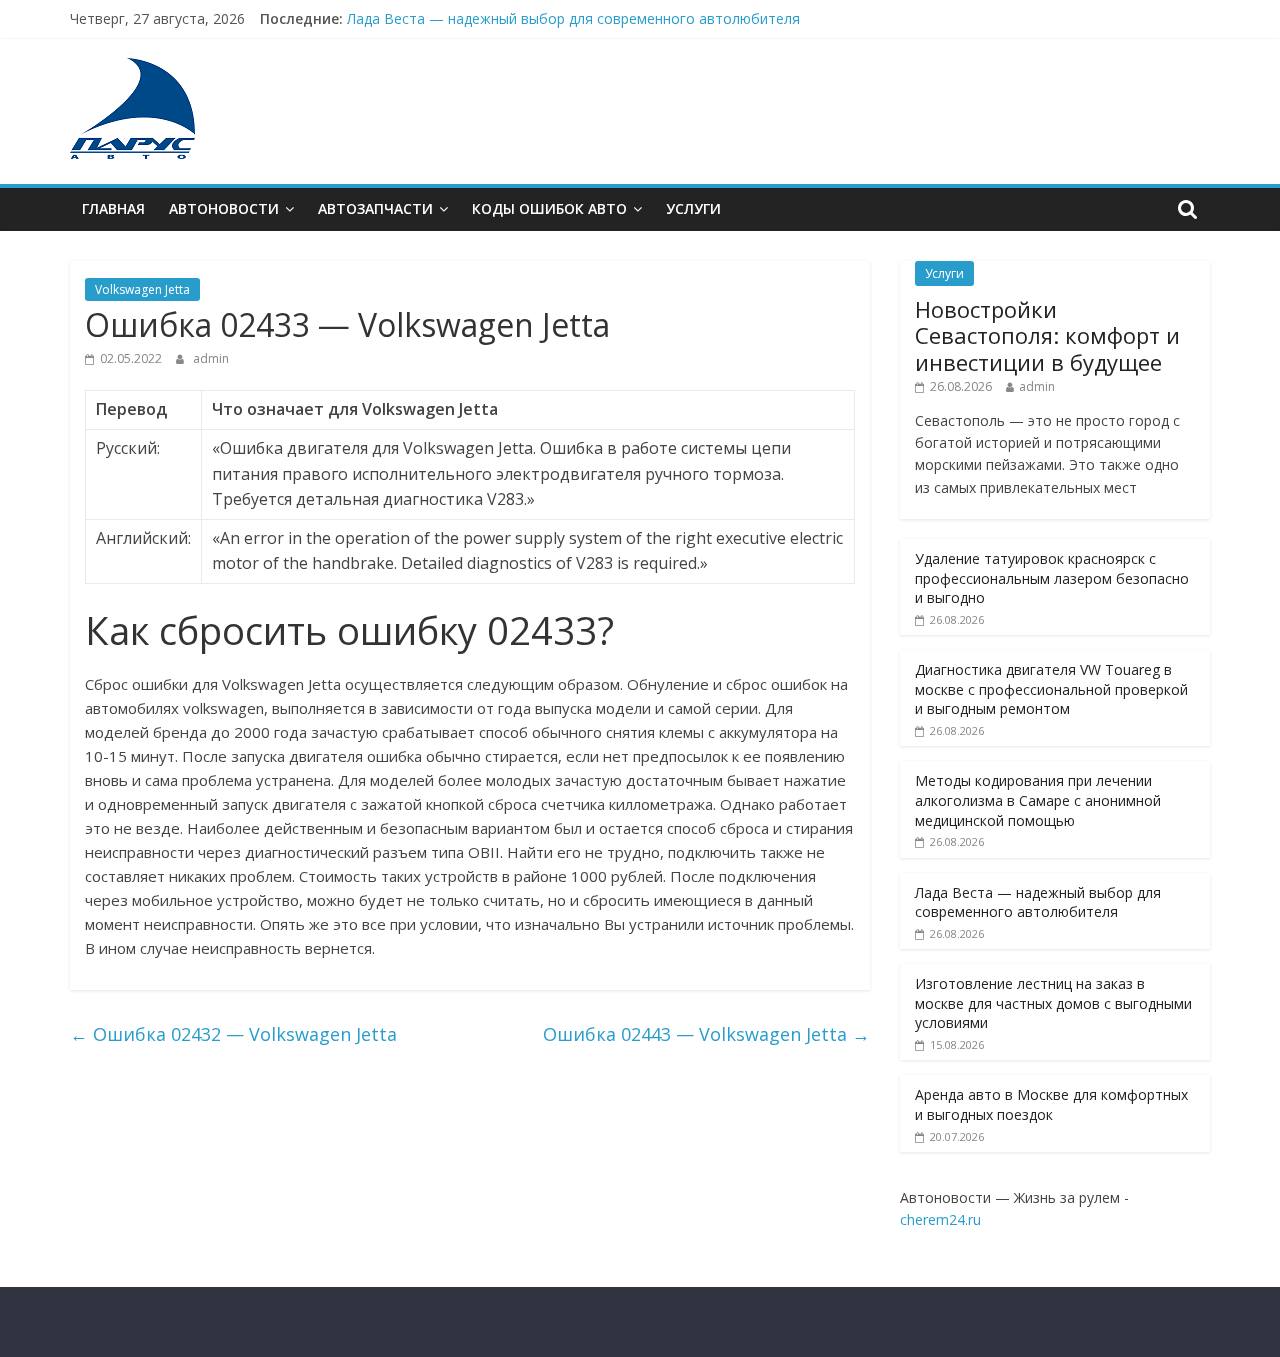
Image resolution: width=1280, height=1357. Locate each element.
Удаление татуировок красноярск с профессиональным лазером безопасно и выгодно (1052, 578)
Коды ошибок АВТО (549, 208)
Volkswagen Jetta (142, 289)
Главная (113, 208)
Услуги (693, 208)
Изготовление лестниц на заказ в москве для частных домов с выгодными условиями (1053, 1003)
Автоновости (224, 208)
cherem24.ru (940, 1219)
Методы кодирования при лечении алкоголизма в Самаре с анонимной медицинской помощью (1038, 800)
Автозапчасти (375, 208)
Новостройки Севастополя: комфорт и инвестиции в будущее (1047, 335)
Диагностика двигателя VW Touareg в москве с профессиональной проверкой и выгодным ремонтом (1051, 689)
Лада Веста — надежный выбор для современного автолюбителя (573, 24)
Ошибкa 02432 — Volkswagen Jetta (233, 1034)
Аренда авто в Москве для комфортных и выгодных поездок (1051, 1104)
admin (211, 358)
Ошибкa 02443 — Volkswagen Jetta (706, 1034)
